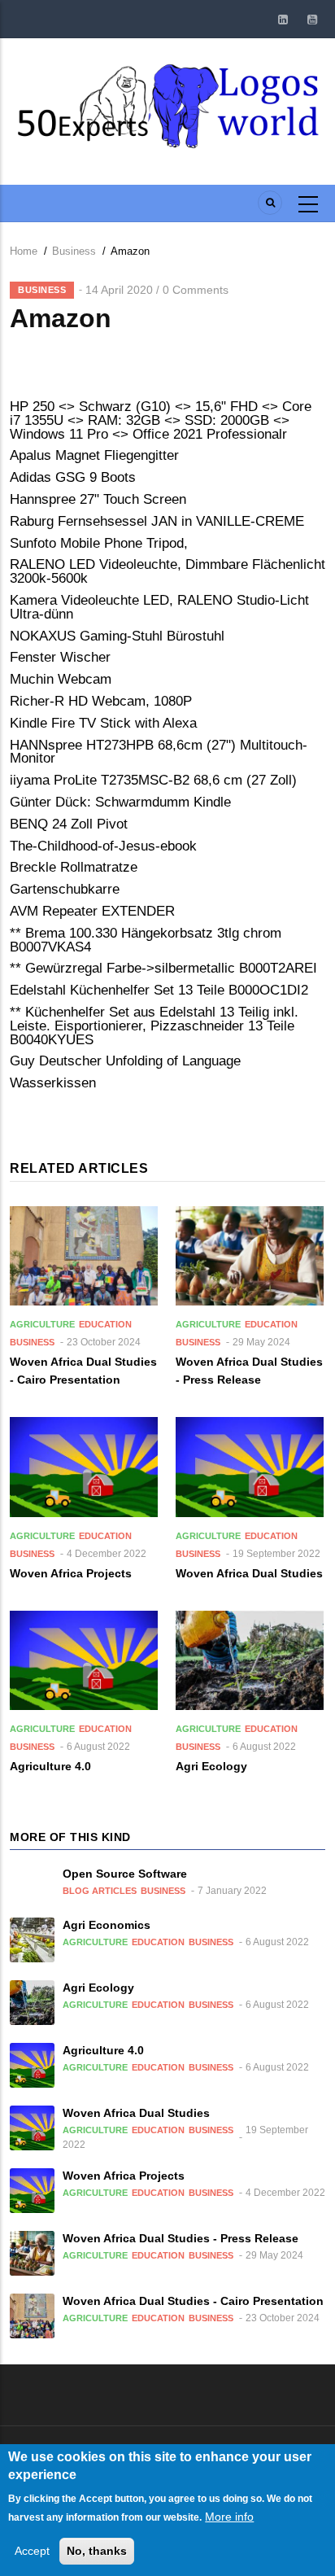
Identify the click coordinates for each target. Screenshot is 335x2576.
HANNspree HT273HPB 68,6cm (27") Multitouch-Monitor (159, 752)
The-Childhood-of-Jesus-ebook (103, 846)
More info (229, 2517)
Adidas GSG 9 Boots (73, 477)
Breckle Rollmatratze (74, 867)
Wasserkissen (53, 1083)
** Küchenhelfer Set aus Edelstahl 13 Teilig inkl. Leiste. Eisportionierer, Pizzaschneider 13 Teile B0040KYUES (154, 1026)
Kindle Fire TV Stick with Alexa (103, 723)
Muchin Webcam (61, 679)
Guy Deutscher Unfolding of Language (125, 1061)
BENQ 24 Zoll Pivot (69, 824)
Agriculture (42, 1324)
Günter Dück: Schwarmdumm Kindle (120, 802)
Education (105, 1324)
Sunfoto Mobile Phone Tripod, (99, 543)
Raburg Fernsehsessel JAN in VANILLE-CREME (157, 521)
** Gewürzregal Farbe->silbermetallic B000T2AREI (163, 968)
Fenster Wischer (60, 657)
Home (24, 251)
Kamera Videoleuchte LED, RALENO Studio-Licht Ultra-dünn (159, 607)
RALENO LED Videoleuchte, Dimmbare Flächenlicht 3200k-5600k (167, 571)
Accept (32, 2551)
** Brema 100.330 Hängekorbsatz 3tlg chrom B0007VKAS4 (146, 940)
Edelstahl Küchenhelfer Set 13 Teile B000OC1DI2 (159, 990)
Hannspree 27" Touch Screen (98, 499)
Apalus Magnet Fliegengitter (94, 455)
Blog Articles (100, 1891)
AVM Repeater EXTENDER (92, 911)
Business (74, 251)
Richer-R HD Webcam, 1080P (101, 701)
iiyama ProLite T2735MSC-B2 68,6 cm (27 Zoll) (153, 780)
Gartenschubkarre (65, 889)
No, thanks (97, 2551)
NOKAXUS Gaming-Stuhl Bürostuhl (117, 636)
